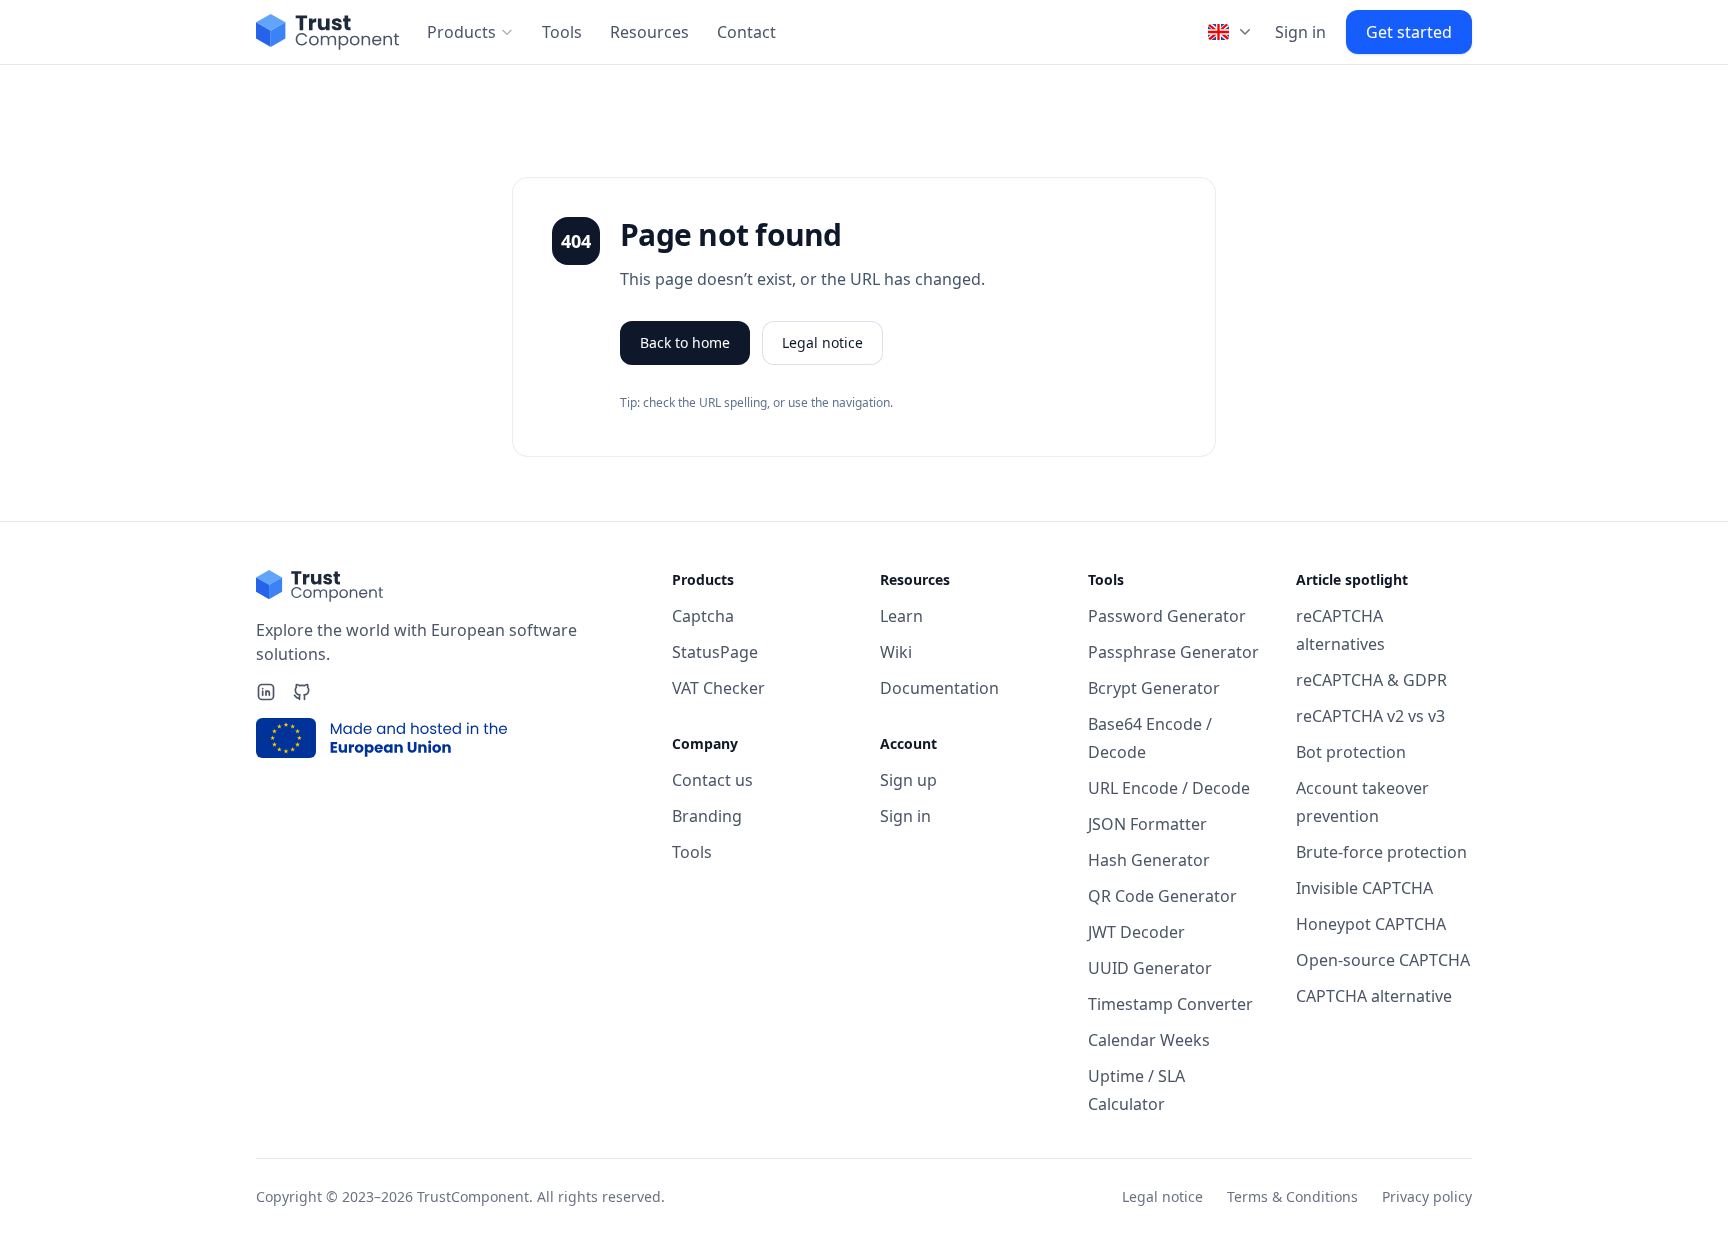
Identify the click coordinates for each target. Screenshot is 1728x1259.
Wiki (896, 652)
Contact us (712, 780)
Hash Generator (1149, 860)
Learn (901, 616)
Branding (707, 816)
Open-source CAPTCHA (1383, 960)
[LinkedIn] (266, 692)
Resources (649, 32)
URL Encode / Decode (1169, 788)
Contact (746, 32)
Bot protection (1351, 752)
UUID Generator (1150, 968)
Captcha (703, 616)
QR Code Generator (1162, 896)
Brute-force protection (1381, 852)
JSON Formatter (1147, 824)
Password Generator (1167, 616)
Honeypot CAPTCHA (1371, 924)
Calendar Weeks (1149, 1040)
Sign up (908, 780)
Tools (562, 32)
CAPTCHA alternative (1374, 996)
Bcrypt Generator (1154, 688)
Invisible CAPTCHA (1364, 888)
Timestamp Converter (1170, 1004)
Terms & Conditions (1292, 1196)
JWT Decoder (1136, 932)
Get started (1409, 32)
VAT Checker (718, 688)
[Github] (302, 692)
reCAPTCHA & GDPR (1371, 680)
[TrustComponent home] (327, 32)
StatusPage (715, 652)
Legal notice (822, 342)
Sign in (1300, 32)
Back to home (685, 342)
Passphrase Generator (1173, 652)
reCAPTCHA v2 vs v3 (1370, 716)
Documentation (939, 688)
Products (461, 32)
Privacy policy (1427, 1196)
